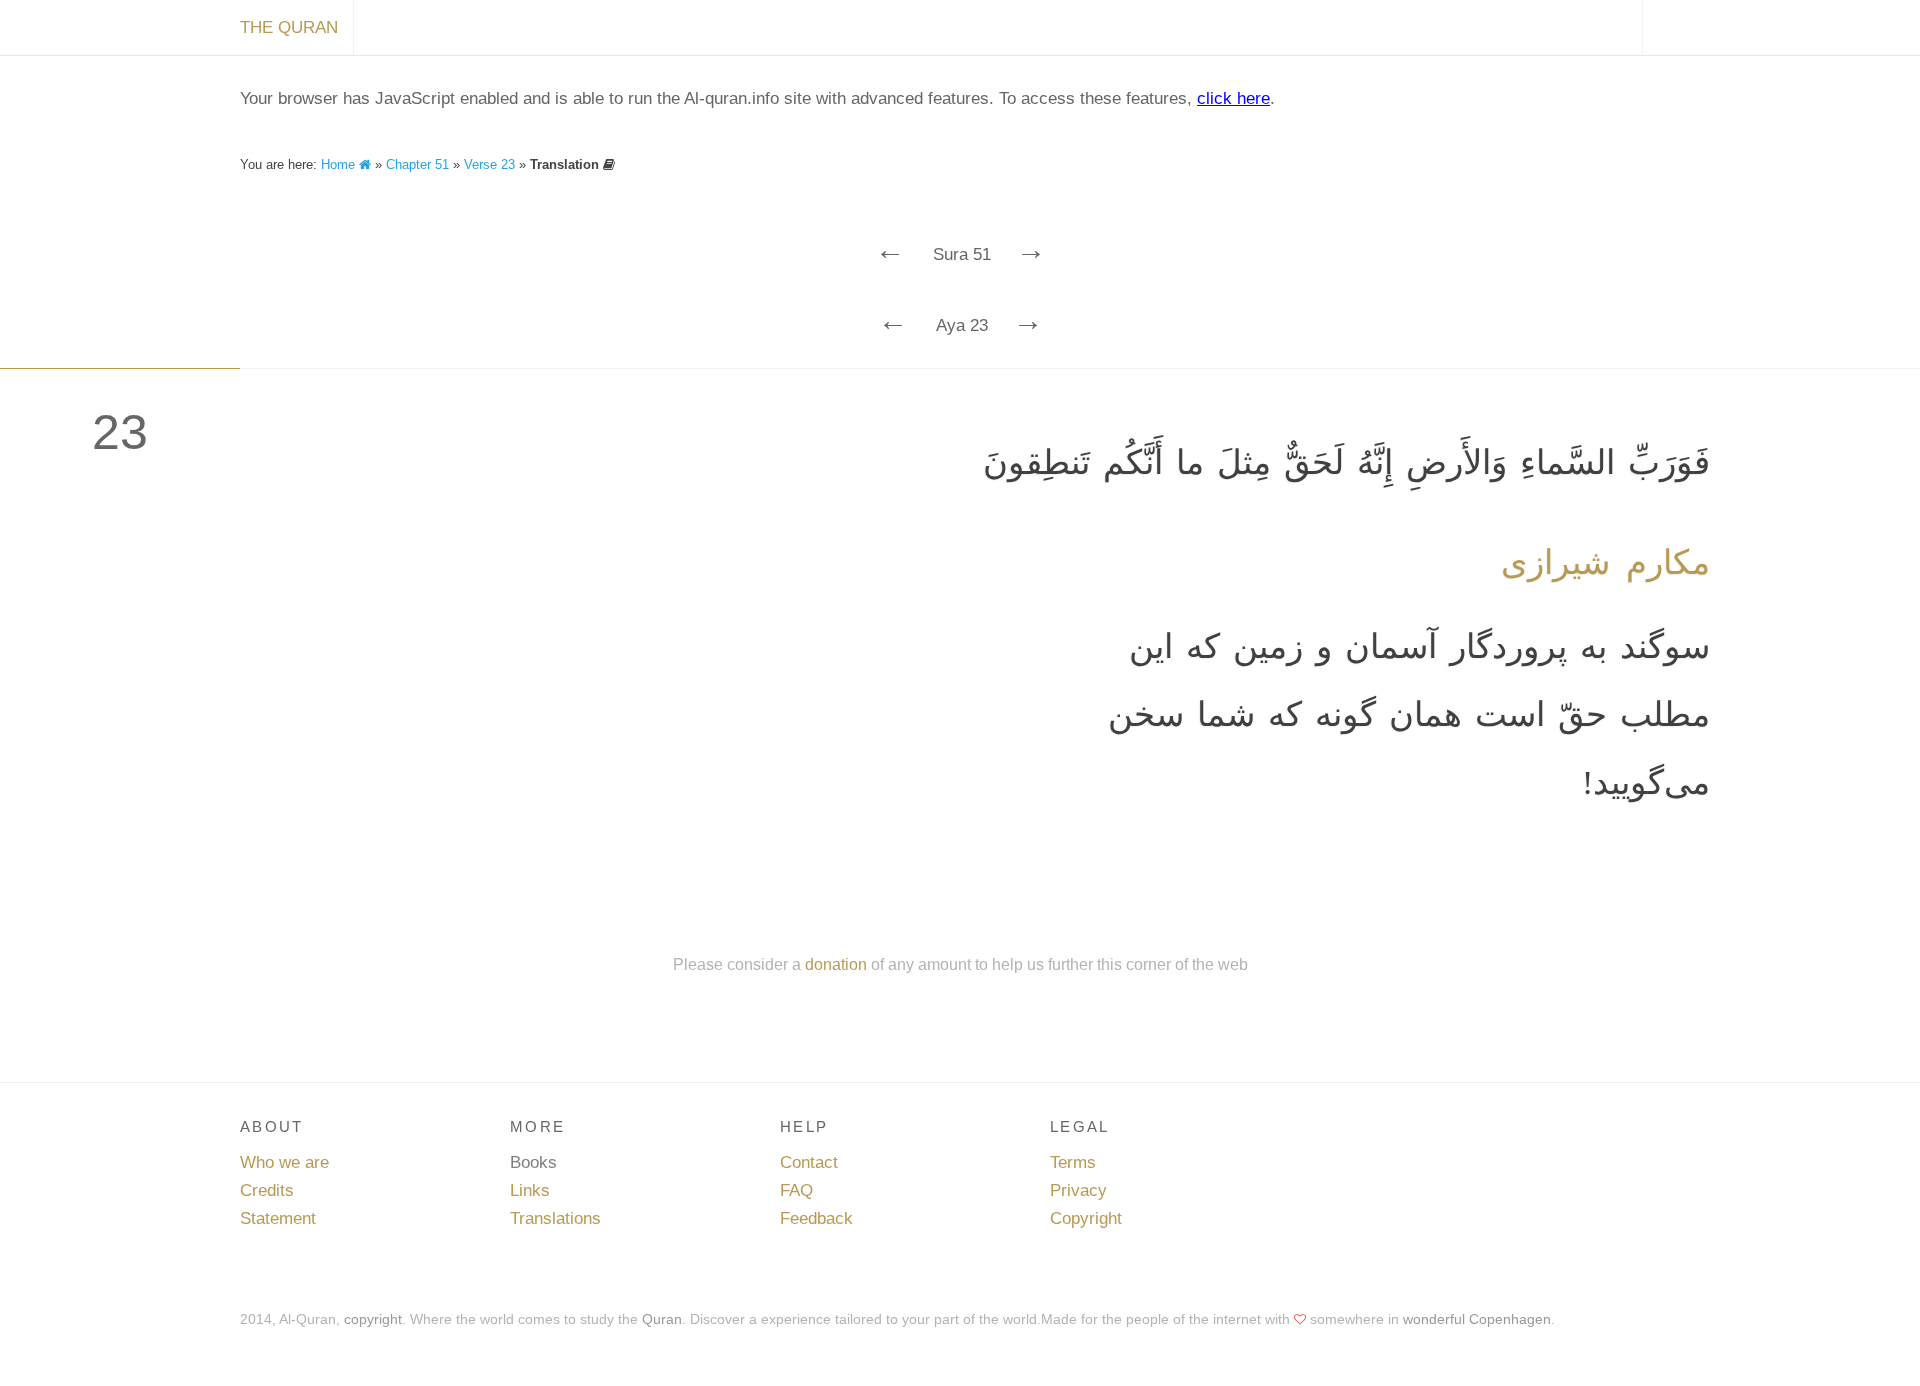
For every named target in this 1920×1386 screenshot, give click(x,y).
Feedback (816, 1218)
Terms (1073, 1162)
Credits (267, 1190)
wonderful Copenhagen (1477, 1319)
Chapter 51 (417, 164)
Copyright (1086, 1218)
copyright (373, 1319)
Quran (662, 1319)
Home (340, 164)
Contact (809, 1162)
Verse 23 (489, 164)
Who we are (284, 1162)
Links (530, 1190)
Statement (278, 1218)
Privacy (1078, 1190)
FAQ (796, 1190)
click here (1233, 98)
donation (836, 964)
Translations (555, 1218)
